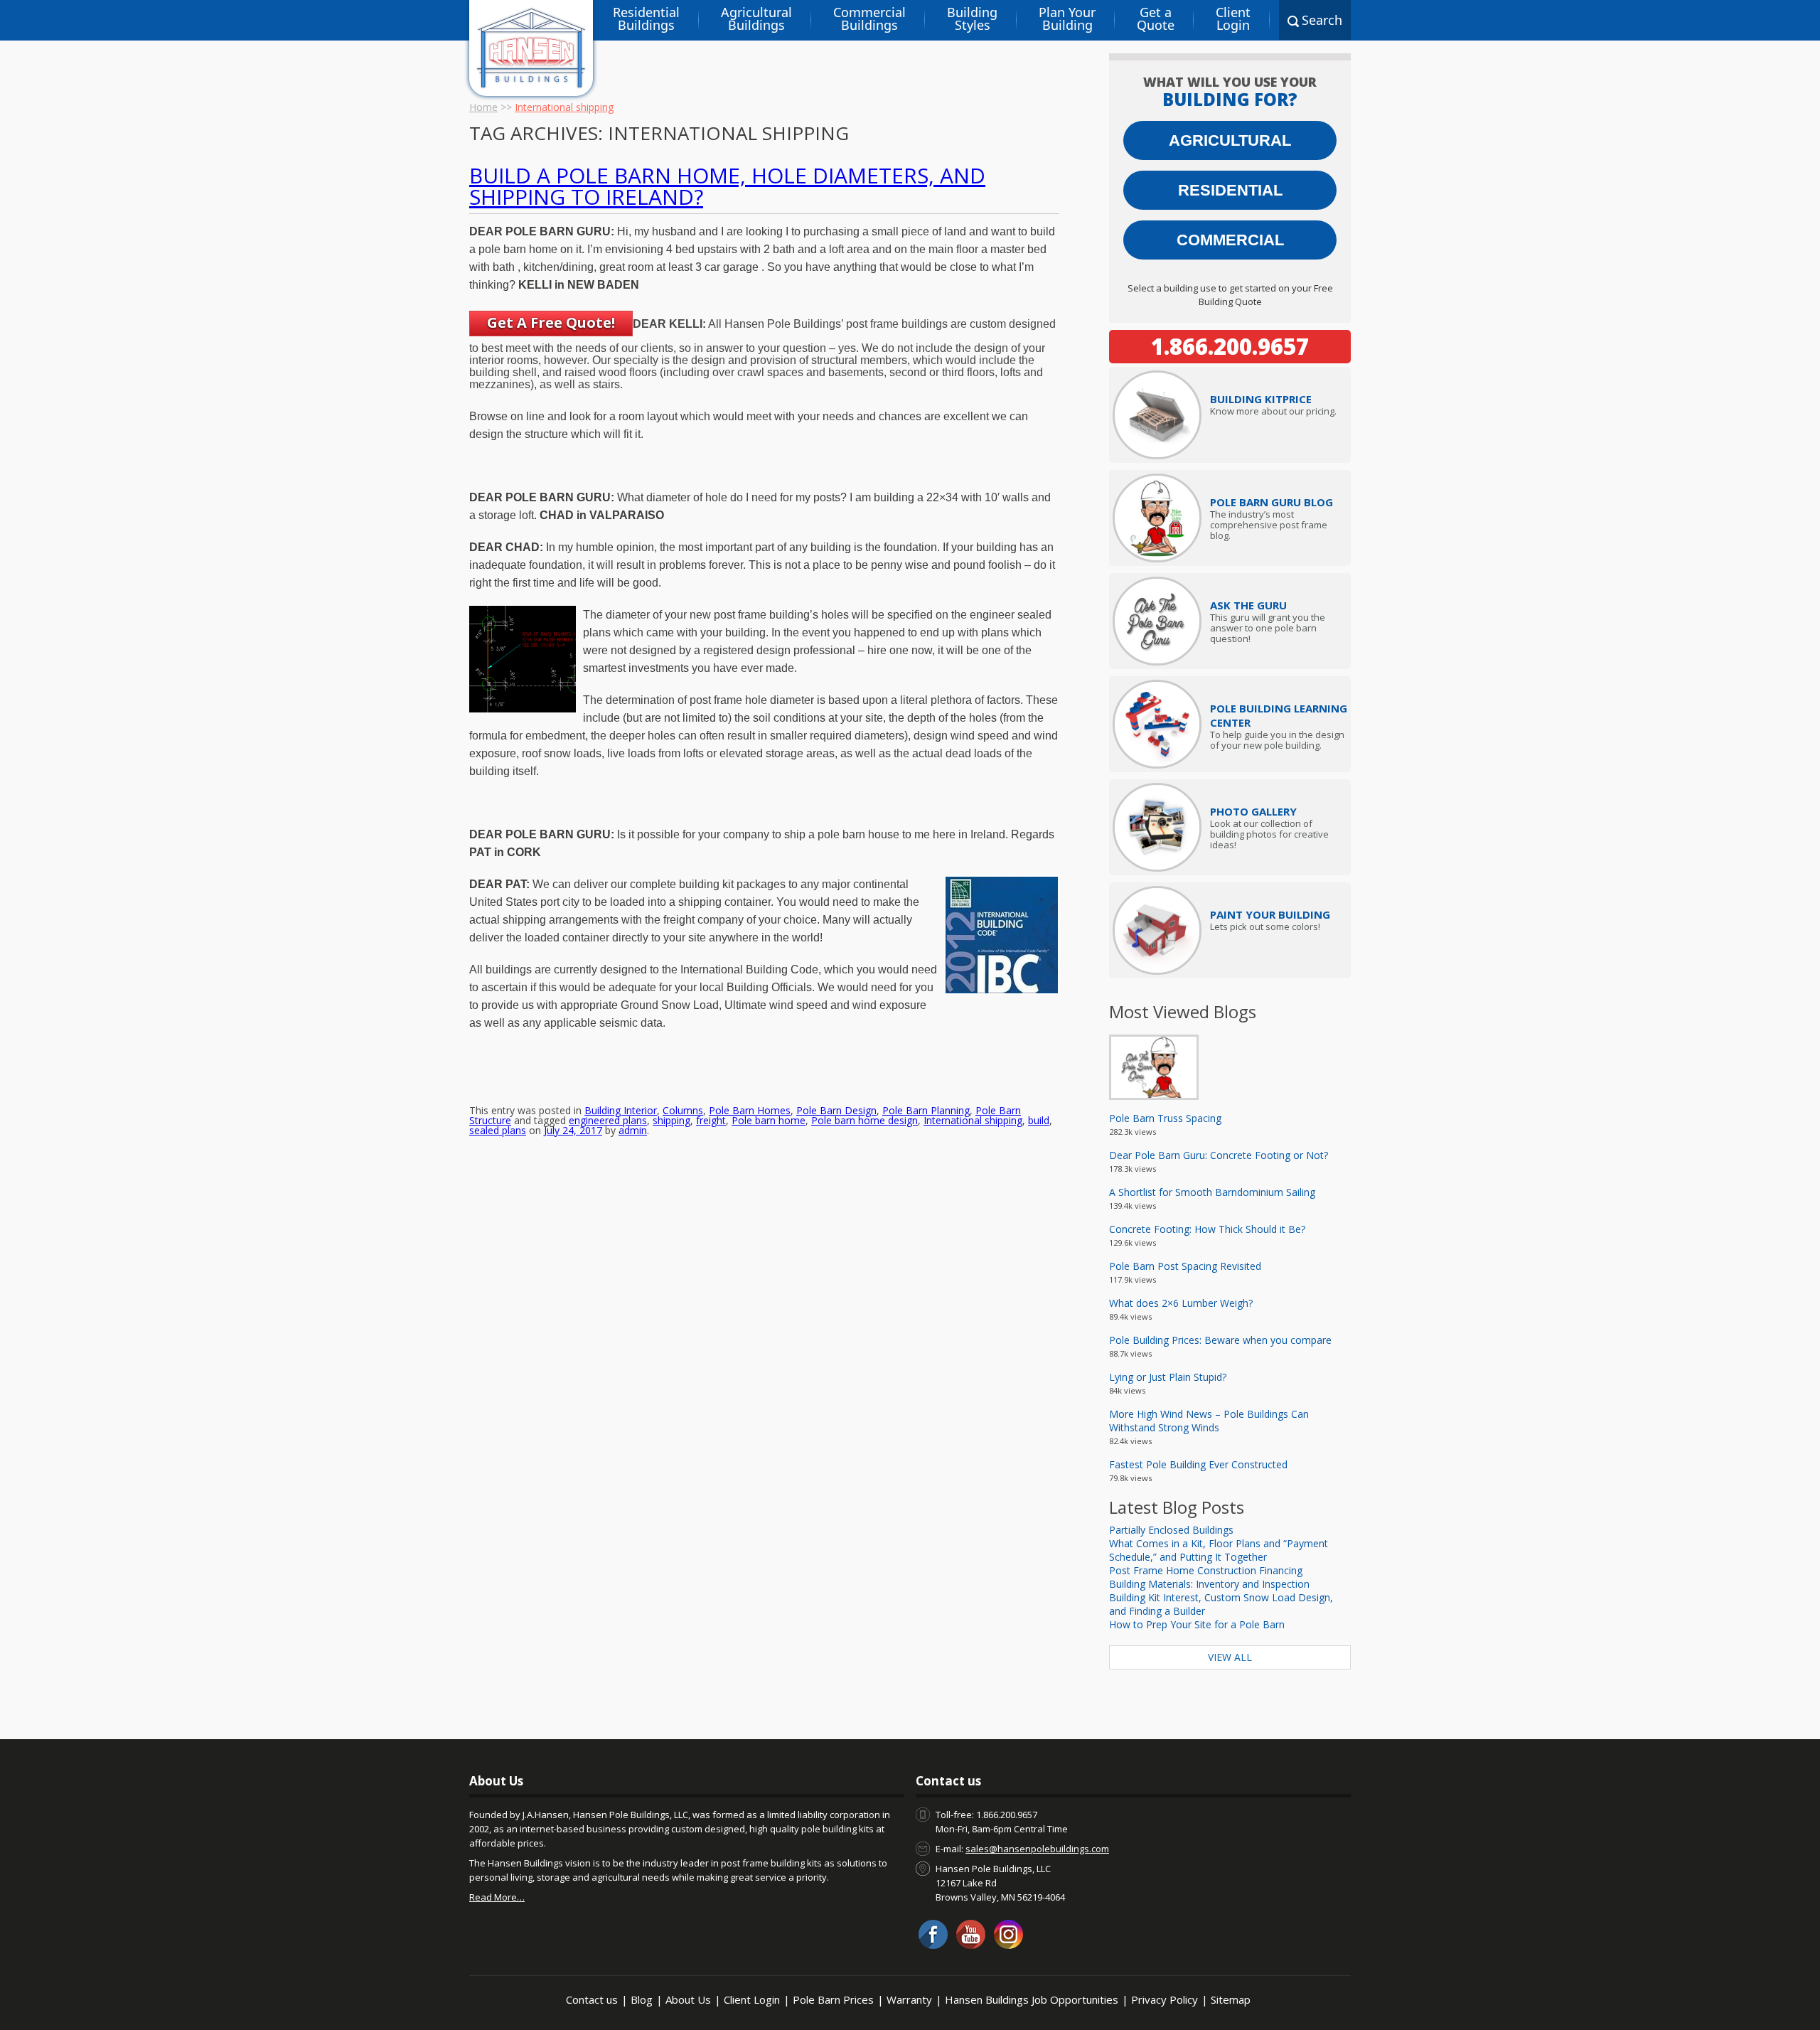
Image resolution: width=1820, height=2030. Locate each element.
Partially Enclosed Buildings (1171, 1530)
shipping (671, 1120)
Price (1261, 399)
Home (483, 107)
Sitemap (1231, 1999)
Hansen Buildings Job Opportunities (1032, 1999)
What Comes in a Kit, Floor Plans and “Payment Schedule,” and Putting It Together (1219, 1550)
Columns (683, 1110)
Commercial (1230, 240)
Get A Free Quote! (551, 322)
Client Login (1233, 18)
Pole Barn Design (836, 1110)
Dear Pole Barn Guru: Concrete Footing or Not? (1219, 1155)
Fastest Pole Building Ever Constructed (1198, 1464)
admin (633, 1130)
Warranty (909, 1999)
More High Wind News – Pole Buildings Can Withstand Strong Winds (1209, 1421)
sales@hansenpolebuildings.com (1037, 1849)
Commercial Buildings (869, 18)
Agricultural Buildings (756, 18)
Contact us (592, 1999)
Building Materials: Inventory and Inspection (1209, 1584)
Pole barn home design (864, 1120)
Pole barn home (769, 1120)
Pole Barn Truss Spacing (1165, 1118)
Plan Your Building (1067, 18)
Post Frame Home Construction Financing (1206, 1570)
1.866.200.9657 (1230, 346)
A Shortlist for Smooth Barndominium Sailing (1212, 1192)
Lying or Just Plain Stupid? (1168, 1377)
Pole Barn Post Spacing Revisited (1185, 1266)
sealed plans (498, 1130)
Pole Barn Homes (750, 1110)
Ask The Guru (1248, 605)
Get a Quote (1156, 18)
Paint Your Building (1270, 914)
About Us (688, 1999)
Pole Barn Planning (926, 1110)
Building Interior (621, 1110)
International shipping (973, 1120)
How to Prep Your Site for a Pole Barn (1197, 1624)
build (1039, 1120)
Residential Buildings (646, 18)
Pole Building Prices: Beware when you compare (1220, 1340)
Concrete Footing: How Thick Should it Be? (1207, 1229)
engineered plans (608, 1120)
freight (711, 1120)
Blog (642, 1999)
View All (1230, 1657)
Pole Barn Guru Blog (1272, 502)
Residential (1230, 190)
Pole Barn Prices (833, 1999)
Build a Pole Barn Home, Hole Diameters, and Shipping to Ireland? (727, 186)
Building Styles (972, 18)
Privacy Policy (1165, 1999)
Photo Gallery (1253, 811)
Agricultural (1230, 140)
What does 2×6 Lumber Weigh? (1181, 1303)
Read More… (497, 1897)
